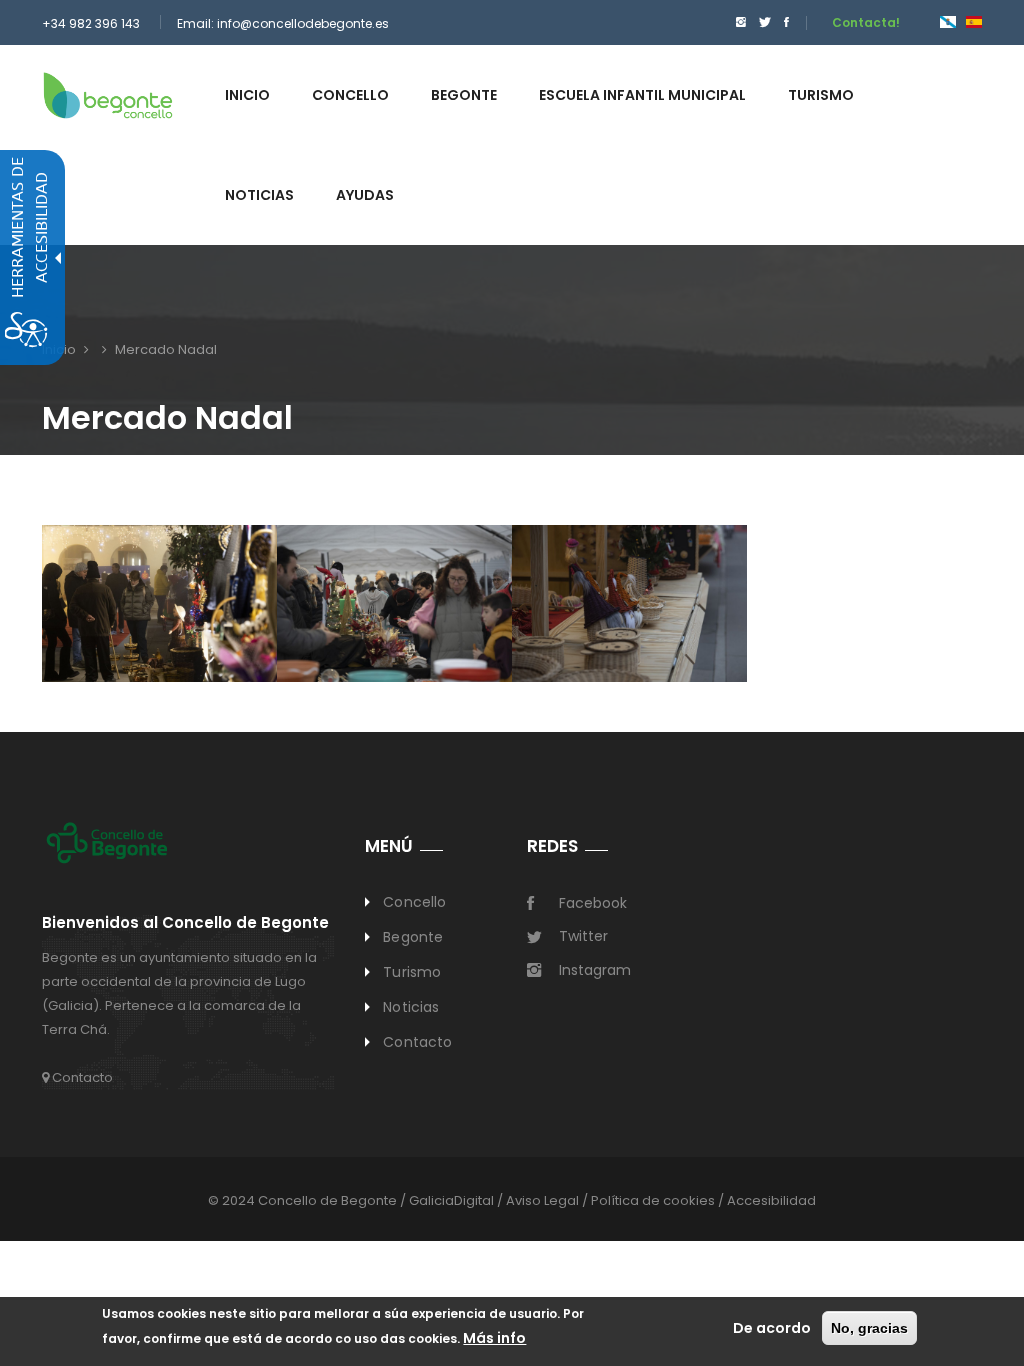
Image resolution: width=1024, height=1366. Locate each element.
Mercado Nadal (166, 349)
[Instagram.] (741, 22)
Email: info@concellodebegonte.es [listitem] (283, 23)
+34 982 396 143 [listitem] (91, 23)
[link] (108, 94)
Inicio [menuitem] (247, 95)
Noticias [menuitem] (259, 195)
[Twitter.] (765, 22)
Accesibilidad (771, 1200)
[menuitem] (736, 22)
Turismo (412, 972)
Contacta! (866, 22)
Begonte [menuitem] (464, 95)
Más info (494, 1338)
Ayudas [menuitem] (365, 195)
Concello (414, 902)
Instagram (595, 970)
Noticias (411, 1007)
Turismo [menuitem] (821, 95)
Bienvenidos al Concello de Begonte (185, 923)
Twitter (583, 936)
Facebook (593, 903)
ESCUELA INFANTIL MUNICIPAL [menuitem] (642, 95)
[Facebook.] (786, 22)
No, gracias (869, 1328)
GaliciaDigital (451, 1200)
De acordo (772, 1328)
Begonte (413, 937)
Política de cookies (653, 1200)
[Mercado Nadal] (948, 21)
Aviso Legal (542, 1200)
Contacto (81, 1077)
